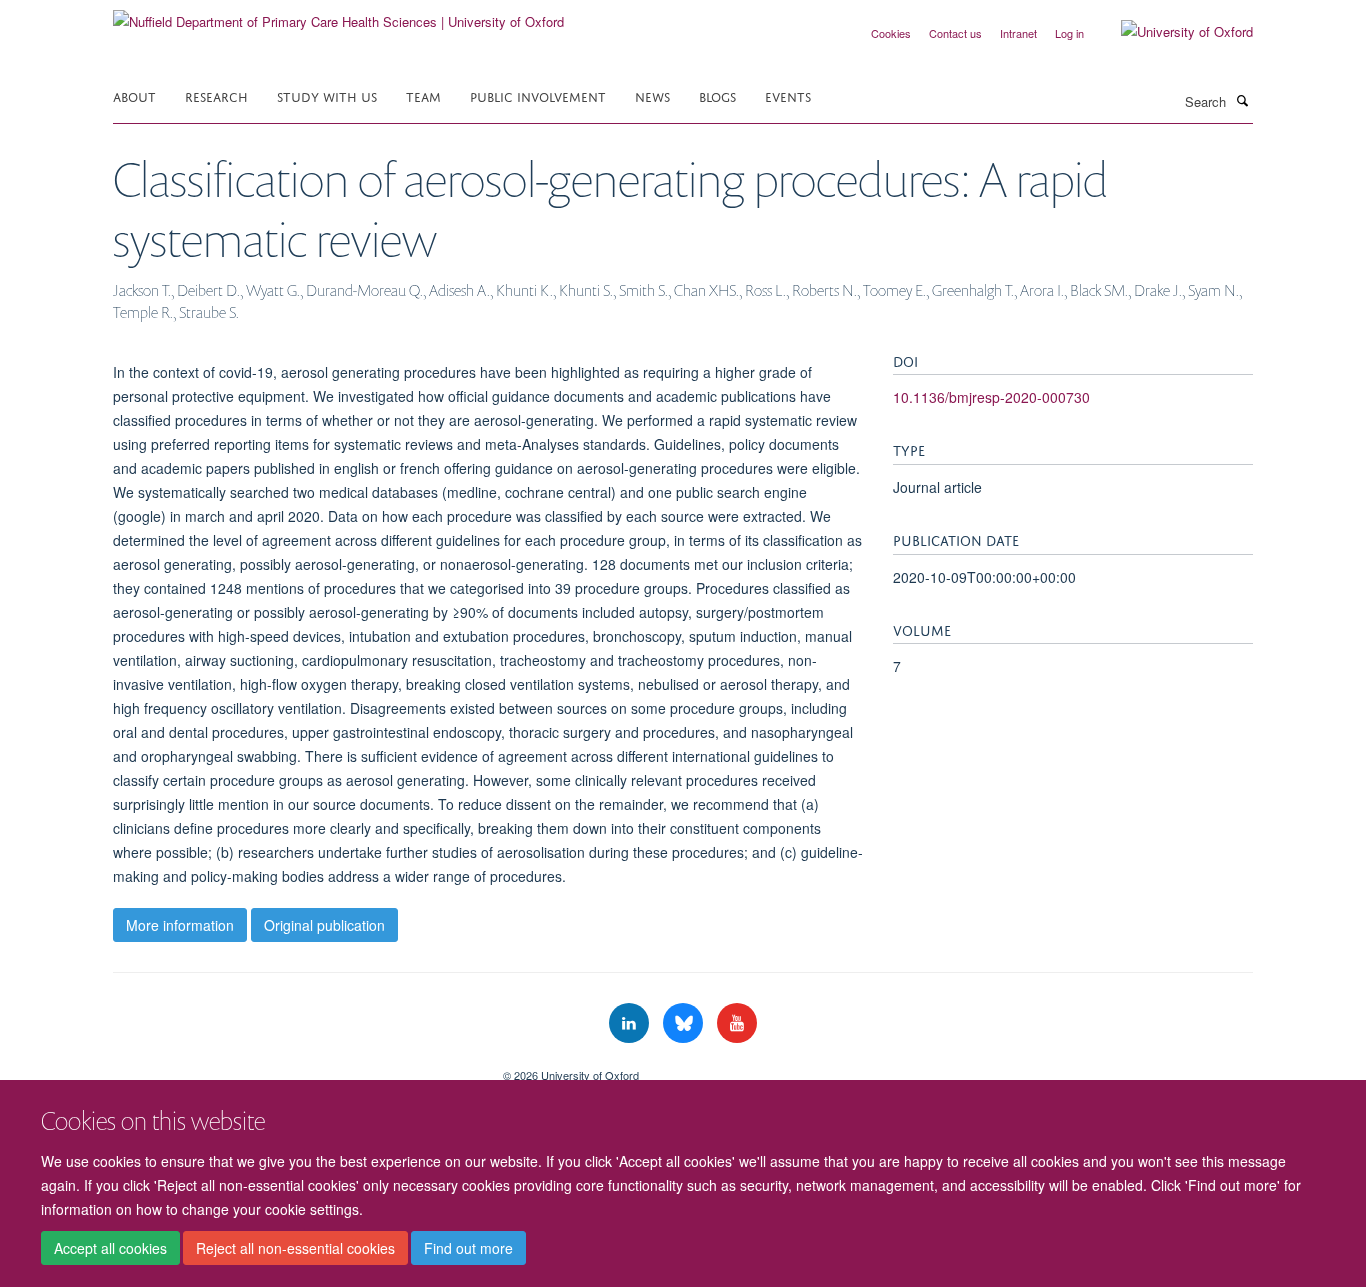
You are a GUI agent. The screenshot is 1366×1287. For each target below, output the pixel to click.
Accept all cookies (110, 1248)
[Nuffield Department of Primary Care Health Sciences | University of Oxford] (338, 14)
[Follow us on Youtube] (737, 1023)
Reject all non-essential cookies (295, 1248)
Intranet (1018, 33)
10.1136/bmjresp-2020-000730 (991, 397)
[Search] (1242, 100)
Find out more (468, 1248)
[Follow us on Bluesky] (685, 1023)
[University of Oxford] (1172, 32)
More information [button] (180, 925)
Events (788, 95)
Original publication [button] (324, 925)
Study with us (327, 95)
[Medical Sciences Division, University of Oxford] (293, 1068)
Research (216, 95)
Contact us (955, 33)
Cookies (891, 33)
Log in (1069, 33)
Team (423, 95)
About (134, 95)
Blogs (717, 95)
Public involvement (538, 95)
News (652, 95)
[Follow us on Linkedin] (631, 1023)
